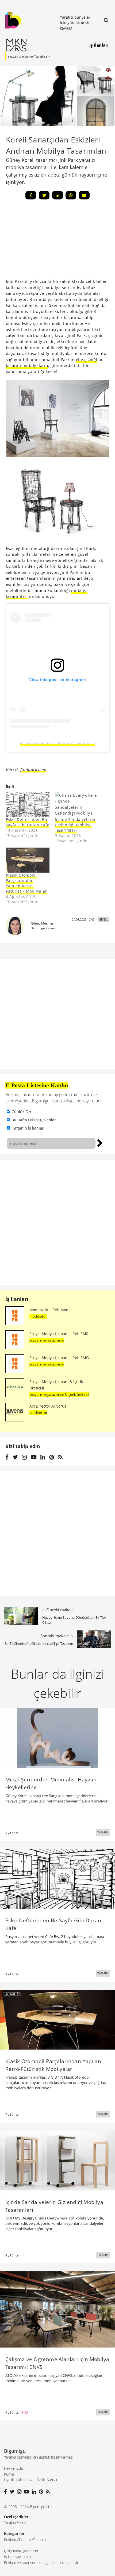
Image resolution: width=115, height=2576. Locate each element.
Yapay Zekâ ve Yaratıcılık (29, 56)
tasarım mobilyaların (27, 365)
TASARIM (103, 1832)
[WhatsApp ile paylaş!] (71, 195)
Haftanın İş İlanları (28, 1128)
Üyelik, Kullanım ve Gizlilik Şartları (31, 2480)
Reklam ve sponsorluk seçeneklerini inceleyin (42, 2563)
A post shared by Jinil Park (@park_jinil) (57, 743)
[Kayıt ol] (100, 1142)
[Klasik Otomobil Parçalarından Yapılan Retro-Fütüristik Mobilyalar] (28, 860)
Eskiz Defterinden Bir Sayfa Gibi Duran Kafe (28, 822)
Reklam (10, 2540)
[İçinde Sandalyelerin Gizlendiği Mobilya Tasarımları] (77, 805)
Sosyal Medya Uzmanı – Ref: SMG (59, 1358)
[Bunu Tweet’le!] (44, 195)
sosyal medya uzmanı (47, 1340)
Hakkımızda (13, 2468)
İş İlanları (99, 45)
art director (38, 1413)
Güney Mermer (42, 923)
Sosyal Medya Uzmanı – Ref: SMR (59, 1334)
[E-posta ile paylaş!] (84, 195)
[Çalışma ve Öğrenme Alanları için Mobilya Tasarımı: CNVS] (57, 2309)
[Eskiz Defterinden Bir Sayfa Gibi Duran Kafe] (28, 805)
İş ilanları (17, 1299)
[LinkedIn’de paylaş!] (57, 195)
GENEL (103, 919)
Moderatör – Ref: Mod (49, 1310)
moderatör (38, 1316)
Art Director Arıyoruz (48, 1406)
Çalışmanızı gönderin (21, 2551)
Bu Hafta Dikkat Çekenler (34, 1120)
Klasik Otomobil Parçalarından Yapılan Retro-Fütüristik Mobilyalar (26, 883)
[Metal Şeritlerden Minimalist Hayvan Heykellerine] (57, 1737)
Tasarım (25, 2540)
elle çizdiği (87, 359)
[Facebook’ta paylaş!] (31, 195)
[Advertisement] (46, 241)
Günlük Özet (23, 1112)
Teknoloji (40, 2540)
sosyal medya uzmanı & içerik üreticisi (59, 1395)
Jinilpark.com (34, 769)
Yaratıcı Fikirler (16, 2522)
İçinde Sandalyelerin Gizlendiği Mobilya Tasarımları (75, 825)
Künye (9, 2474)
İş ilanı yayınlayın (17, 2557)
